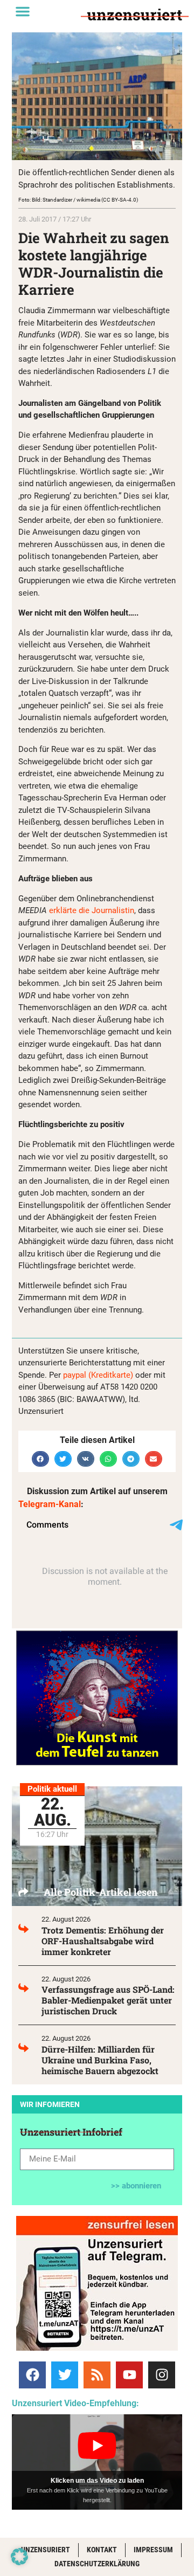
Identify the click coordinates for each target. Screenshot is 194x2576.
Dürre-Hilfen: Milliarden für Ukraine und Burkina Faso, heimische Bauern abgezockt (100, 2060)
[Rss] (97, 2375)
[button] (23, 11)
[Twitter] (65, 2375)
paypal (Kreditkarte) (98, 1375)
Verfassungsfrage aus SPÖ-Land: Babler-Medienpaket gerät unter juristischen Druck (108, 2000)
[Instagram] (162, 2375)
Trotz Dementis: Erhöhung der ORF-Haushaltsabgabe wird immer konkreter (103, 1941)
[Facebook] (32, 2375)
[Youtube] (129, 2375)
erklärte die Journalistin (92, 910)
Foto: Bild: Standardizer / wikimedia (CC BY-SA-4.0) (78, 200)
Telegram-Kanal (50, 1504)
